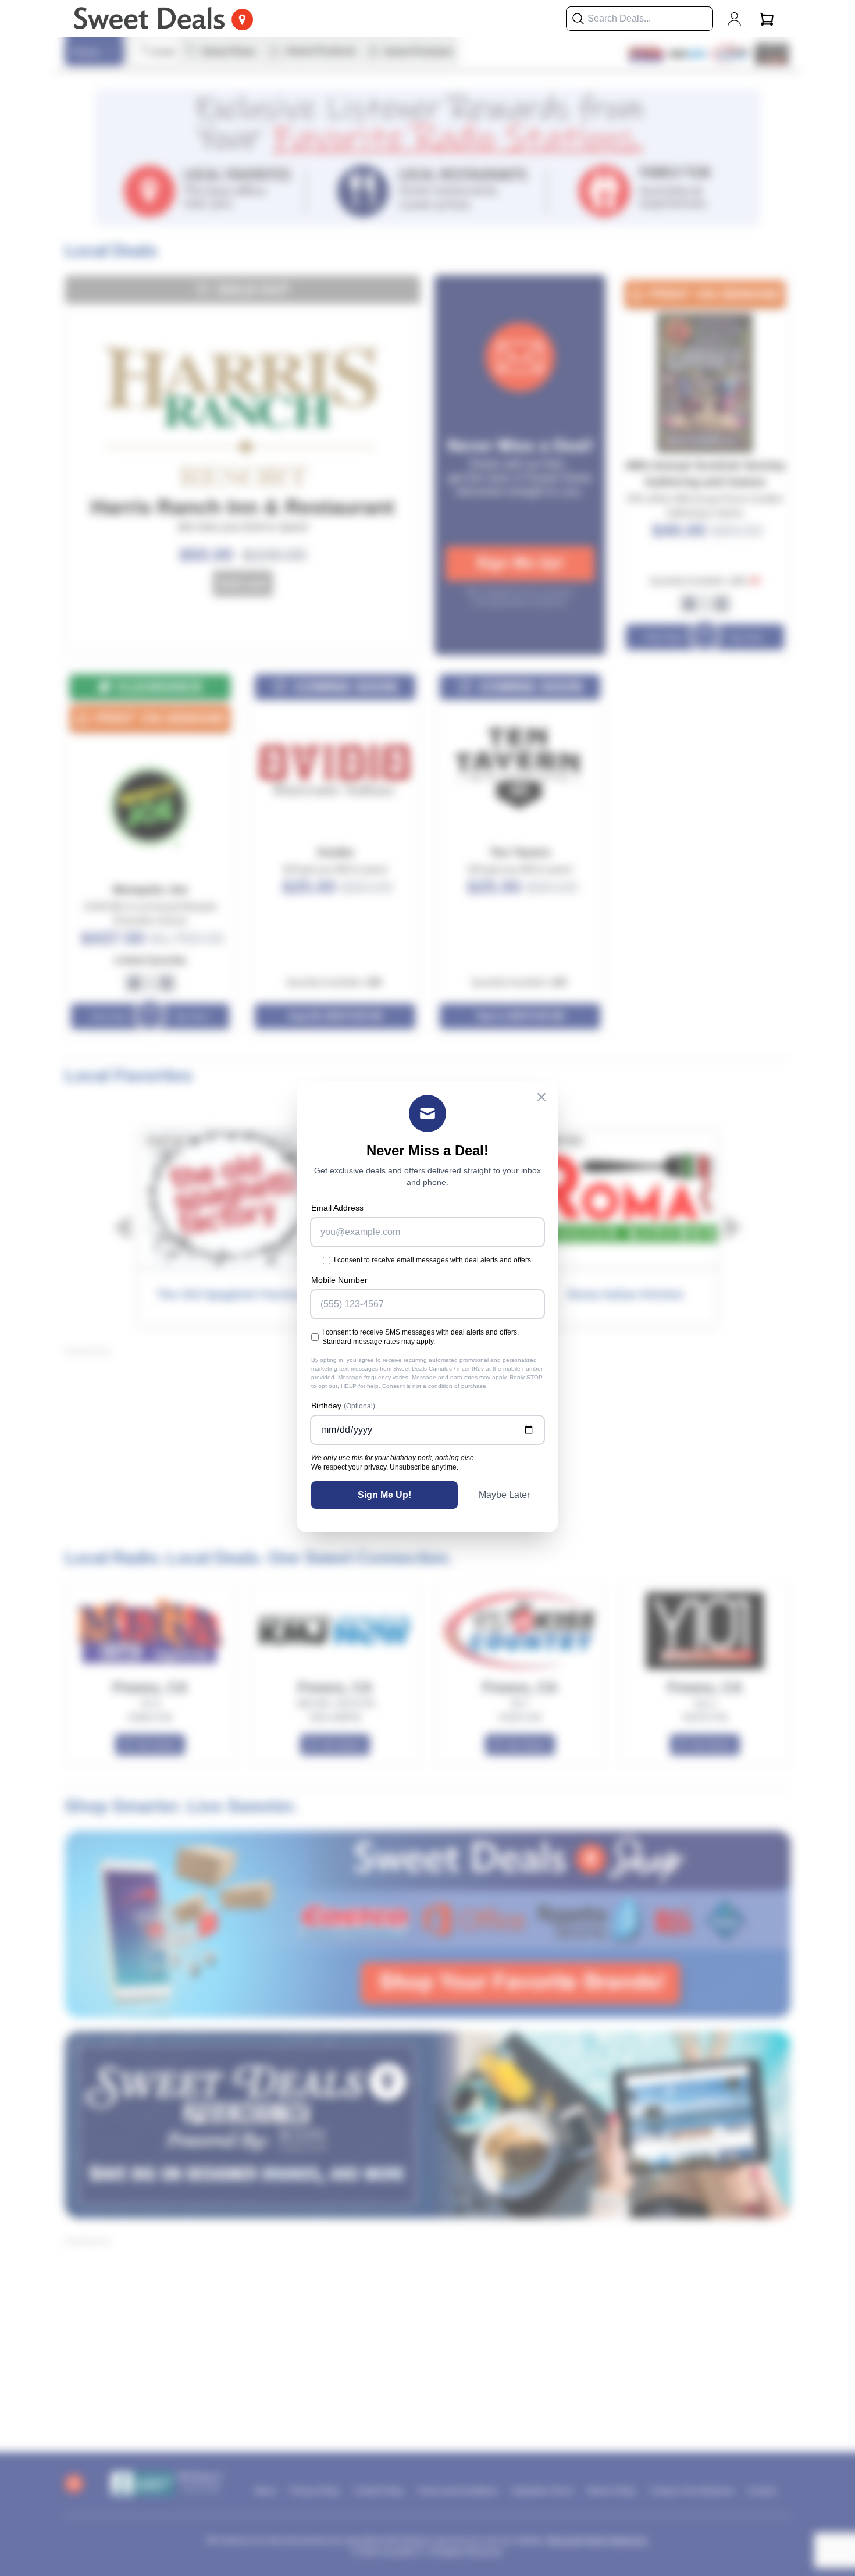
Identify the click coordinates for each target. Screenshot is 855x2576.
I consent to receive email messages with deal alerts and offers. (433, 1260)
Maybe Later (504, 1495)
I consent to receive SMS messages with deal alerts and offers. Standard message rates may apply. (421, 1337)
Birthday (343, 1406)
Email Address (337, 1208)
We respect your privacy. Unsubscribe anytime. (385, 1467)
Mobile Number (339, 1280)
